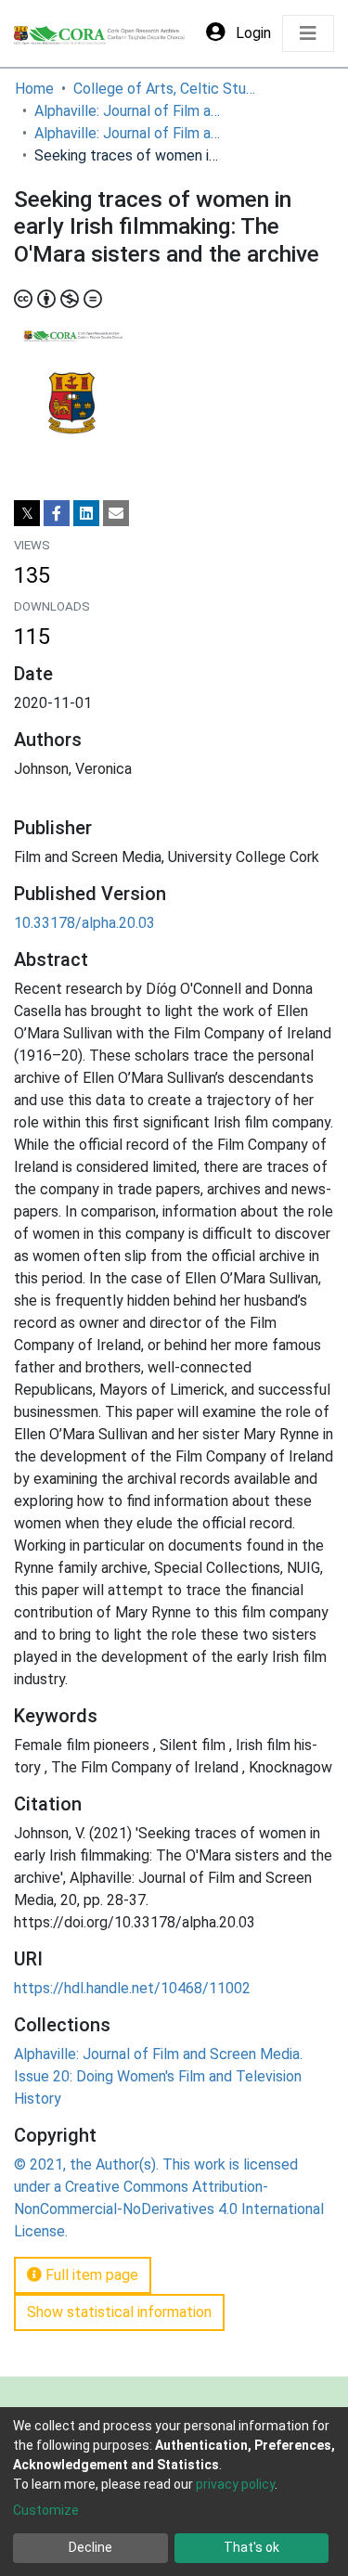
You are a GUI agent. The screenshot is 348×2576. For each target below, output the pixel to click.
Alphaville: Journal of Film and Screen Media (127, 111)
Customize (46, 2510)
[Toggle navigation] (308, 33)
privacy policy (235, 2484)
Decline (90, 2547)
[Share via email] (116, 513)
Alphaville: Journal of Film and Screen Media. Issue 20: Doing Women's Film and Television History (127, 133)
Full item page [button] (90, 2275)
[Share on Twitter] (27, 513)
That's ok (251, 2547)
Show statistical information (119, 2312)
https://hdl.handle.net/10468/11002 (132, 1988)
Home (34, 89)
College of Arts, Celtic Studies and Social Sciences (166, 89)
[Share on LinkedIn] (86, 513)
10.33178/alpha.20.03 (84, 923)
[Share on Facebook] (57, 513)
